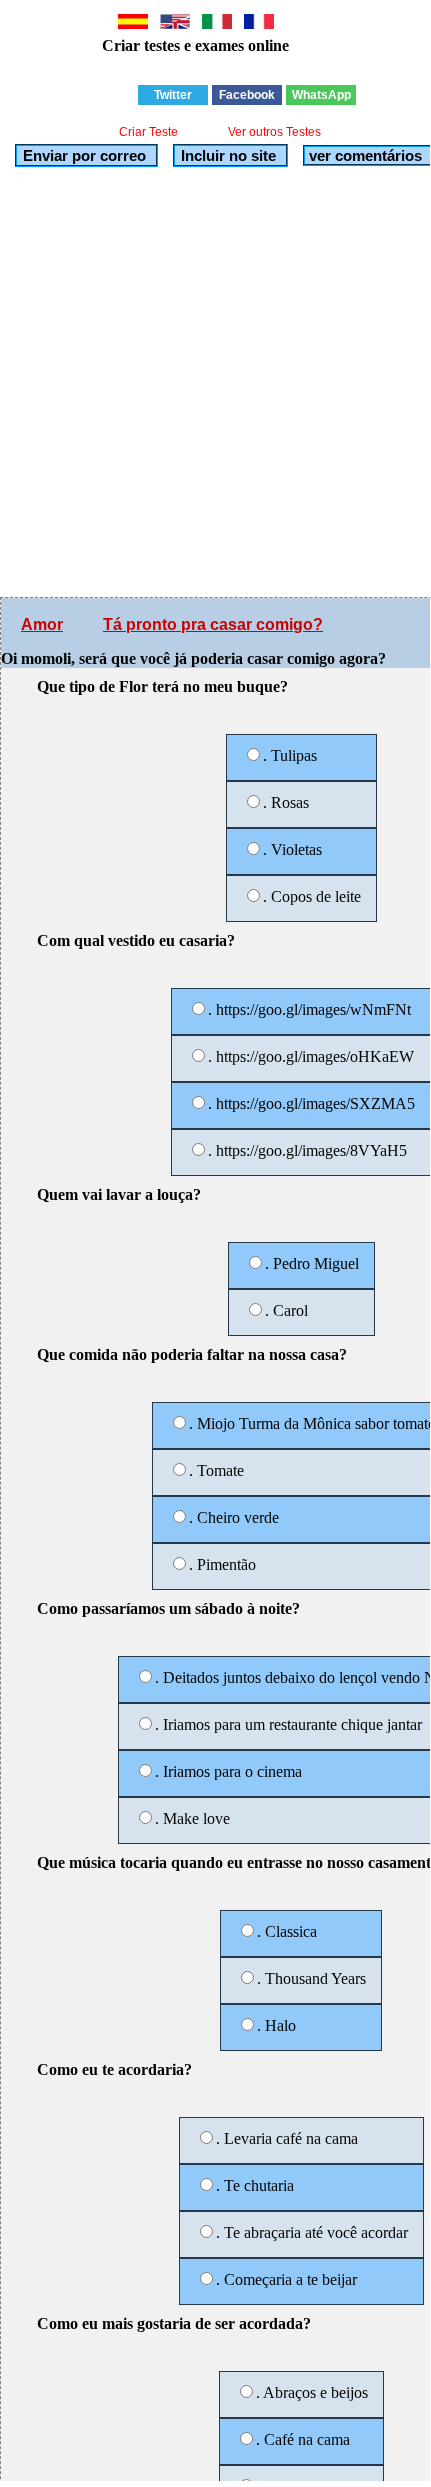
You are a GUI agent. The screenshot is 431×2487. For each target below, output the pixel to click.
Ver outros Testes (274, 132)
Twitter (173, 95)
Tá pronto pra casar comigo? (213, 624)
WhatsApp (321, 95)
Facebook (247, 95)
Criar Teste (148, 132)
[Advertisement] (215, 382)
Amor (42, 624)
